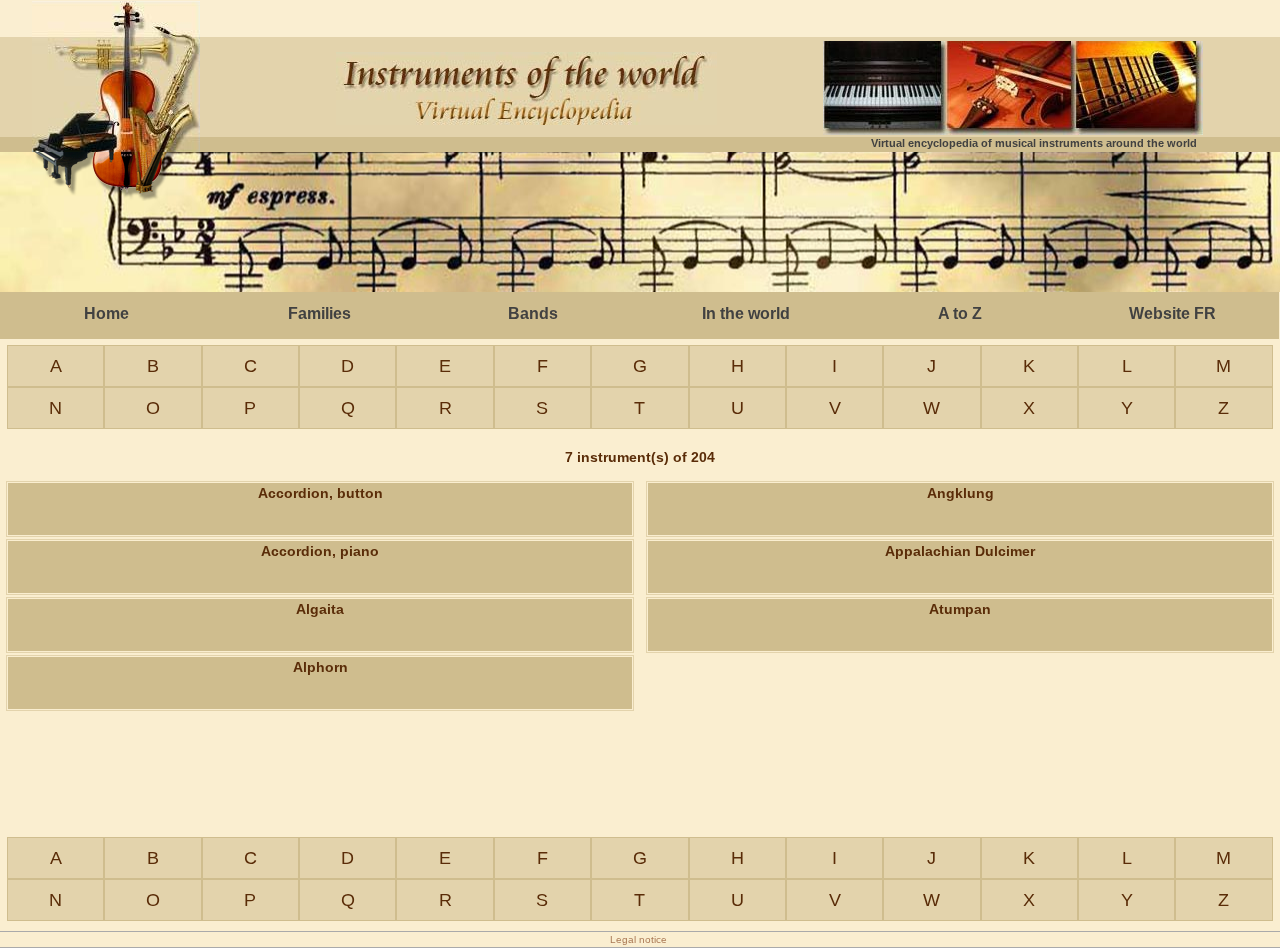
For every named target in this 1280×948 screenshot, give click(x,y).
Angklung (960, 493)
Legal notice (638, 939)
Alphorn (320, 667)
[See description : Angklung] (960, 519)
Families (319, 313)
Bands (533, 313)
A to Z (960, 313)
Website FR (1172, 313)
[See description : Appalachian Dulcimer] (960, 577)
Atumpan (960, 609)
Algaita (320, 609)
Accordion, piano (320, 551)
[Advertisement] (640, 224)
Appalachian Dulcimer (960, 551)
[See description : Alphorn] (320, 693)
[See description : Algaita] (320, 635)
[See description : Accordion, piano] (320, 577)
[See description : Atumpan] (960, 635)
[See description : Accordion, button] (320, 519)
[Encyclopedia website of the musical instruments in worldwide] (116, 176)
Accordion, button (320, 493)
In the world (746, 313)
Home (106, 313)
